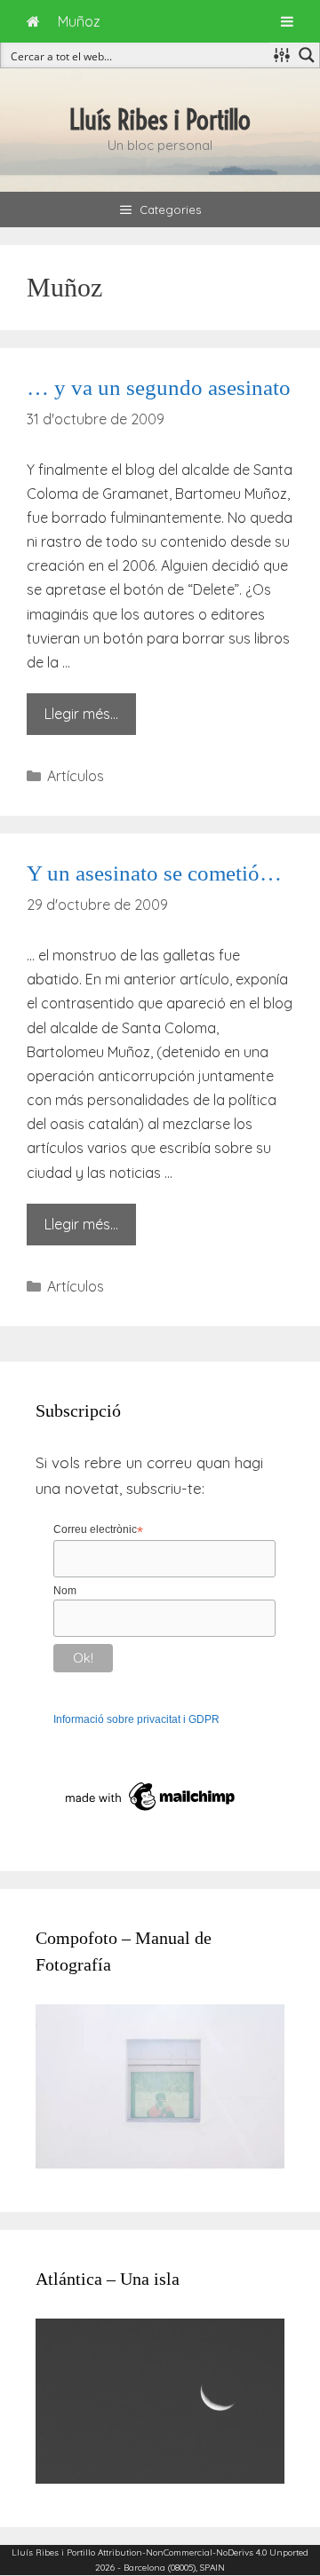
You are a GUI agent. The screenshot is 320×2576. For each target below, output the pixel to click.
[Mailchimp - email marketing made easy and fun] (151, 1812)
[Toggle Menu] (287, 21)
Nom (65, 1591)
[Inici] (33, 21)
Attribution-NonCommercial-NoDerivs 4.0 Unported (203, 2552)
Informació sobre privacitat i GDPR (136, 1719)
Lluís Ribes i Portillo (160, 120)
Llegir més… (81, 714)
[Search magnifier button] (307, 55)
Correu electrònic (98, 1530)
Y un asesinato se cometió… (154, 873)
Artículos (76, 776)
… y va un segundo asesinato (159, 387)
